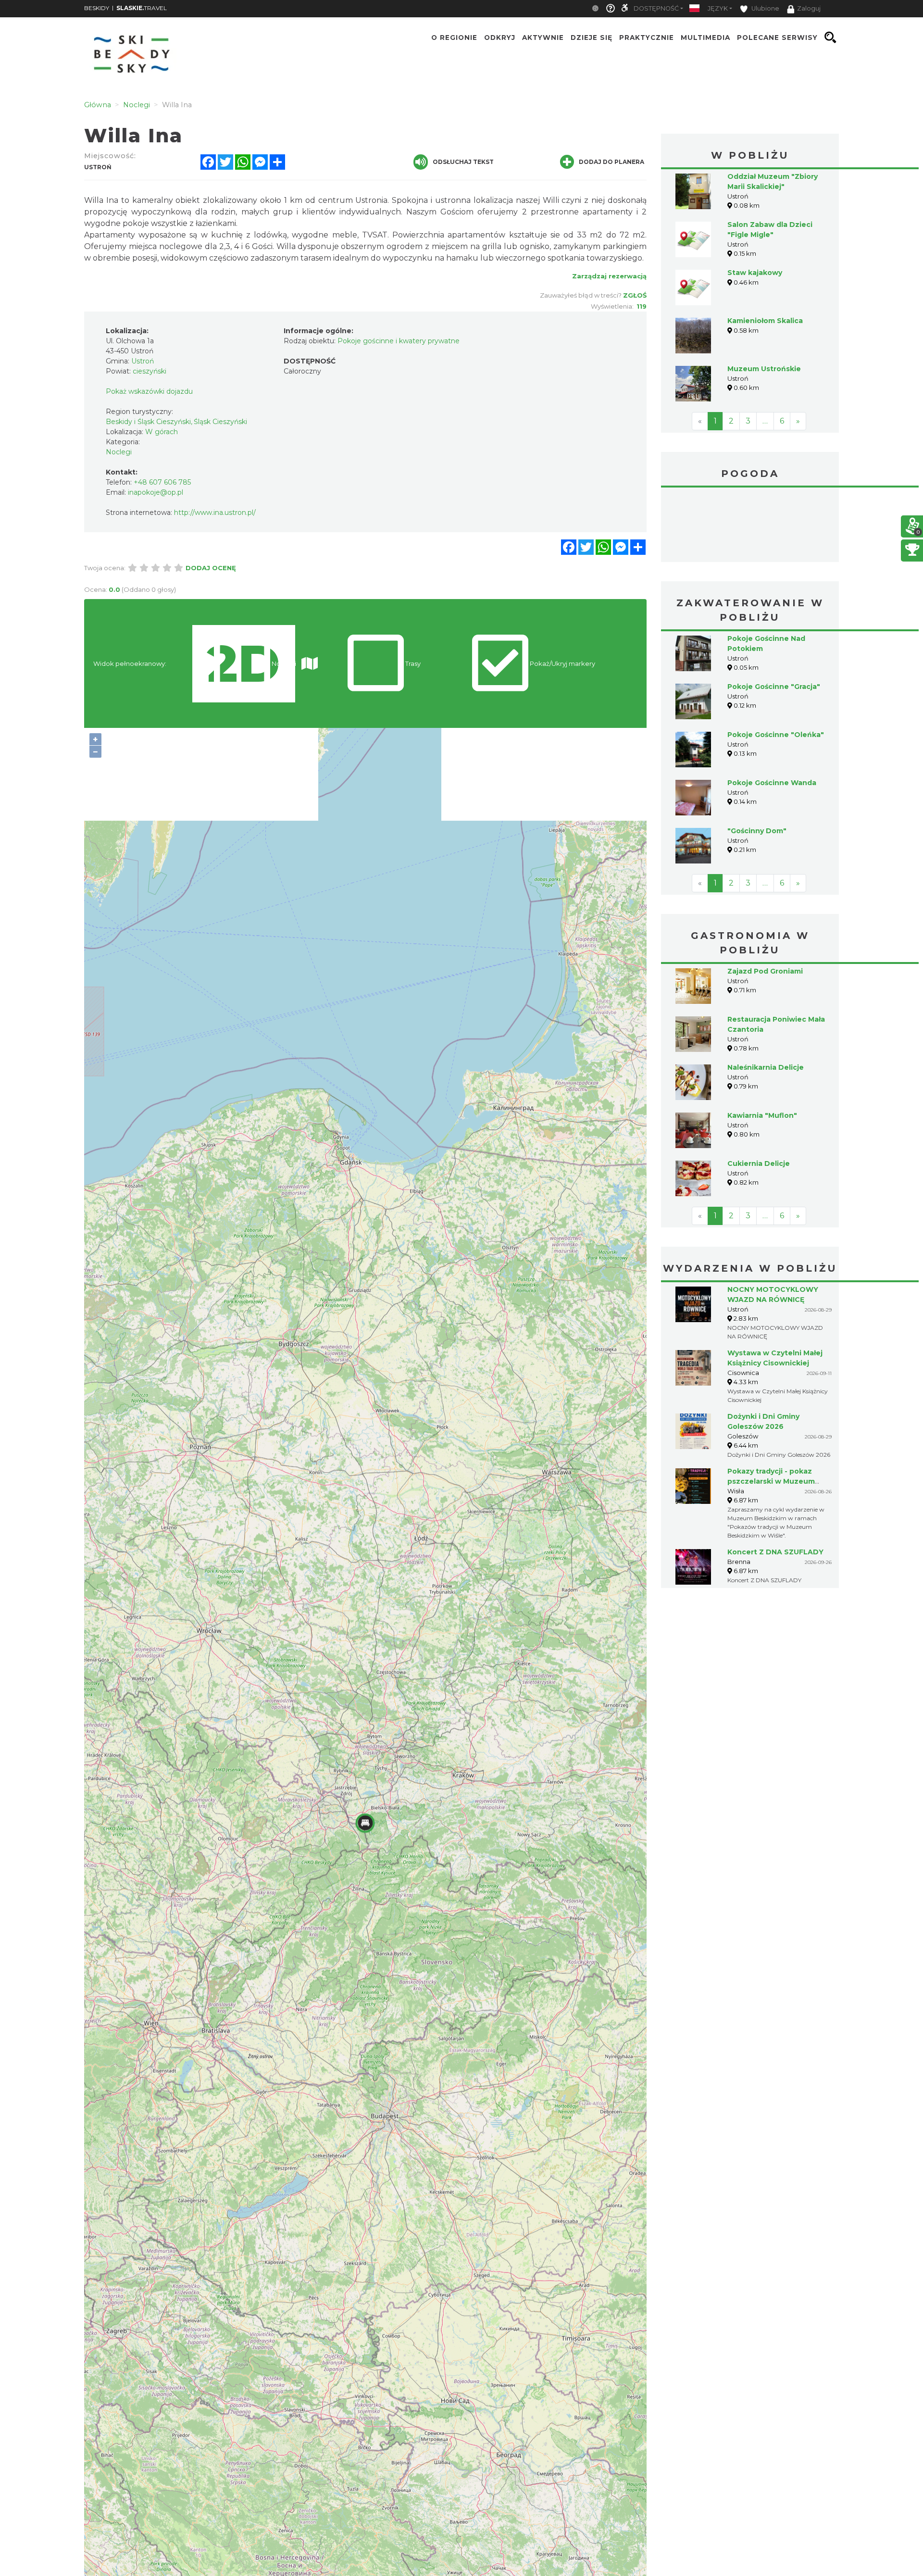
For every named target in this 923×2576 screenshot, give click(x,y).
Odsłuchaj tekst (463, 162)
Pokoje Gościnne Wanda (772, 711)
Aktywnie (543, 38)
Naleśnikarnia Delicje (766, 995)
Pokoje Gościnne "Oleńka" (776, 663)
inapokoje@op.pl (156, 492)
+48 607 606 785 (162, 482)
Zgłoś (635, 295)
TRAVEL (142, 8)
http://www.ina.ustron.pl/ (215, 513)
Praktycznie (647, 38)
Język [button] (718, 8)
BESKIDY (97, 8)
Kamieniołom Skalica (765, 321)
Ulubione (765, 8)
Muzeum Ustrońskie (764, 369)
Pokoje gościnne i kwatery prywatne (399, 341)
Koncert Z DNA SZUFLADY (775, 1480)
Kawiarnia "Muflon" (762, 1043)
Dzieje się (592, 38)
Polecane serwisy (777, 38)
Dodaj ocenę (211, 568)
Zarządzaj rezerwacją (609, 276)
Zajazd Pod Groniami (765, 899)
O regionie (454, 38)
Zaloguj (809, 8)
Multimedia (705, 38)
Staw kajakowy (755, 273)
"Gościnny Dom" (757, 759)
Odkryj (500, 38)
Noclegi (119, 452)
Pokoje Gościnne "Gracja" (774, 614)
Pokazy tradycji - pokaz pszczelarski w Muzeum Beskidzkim (771, 1409)
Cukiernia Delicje (759, 1091)
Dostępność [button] (656, 8)
